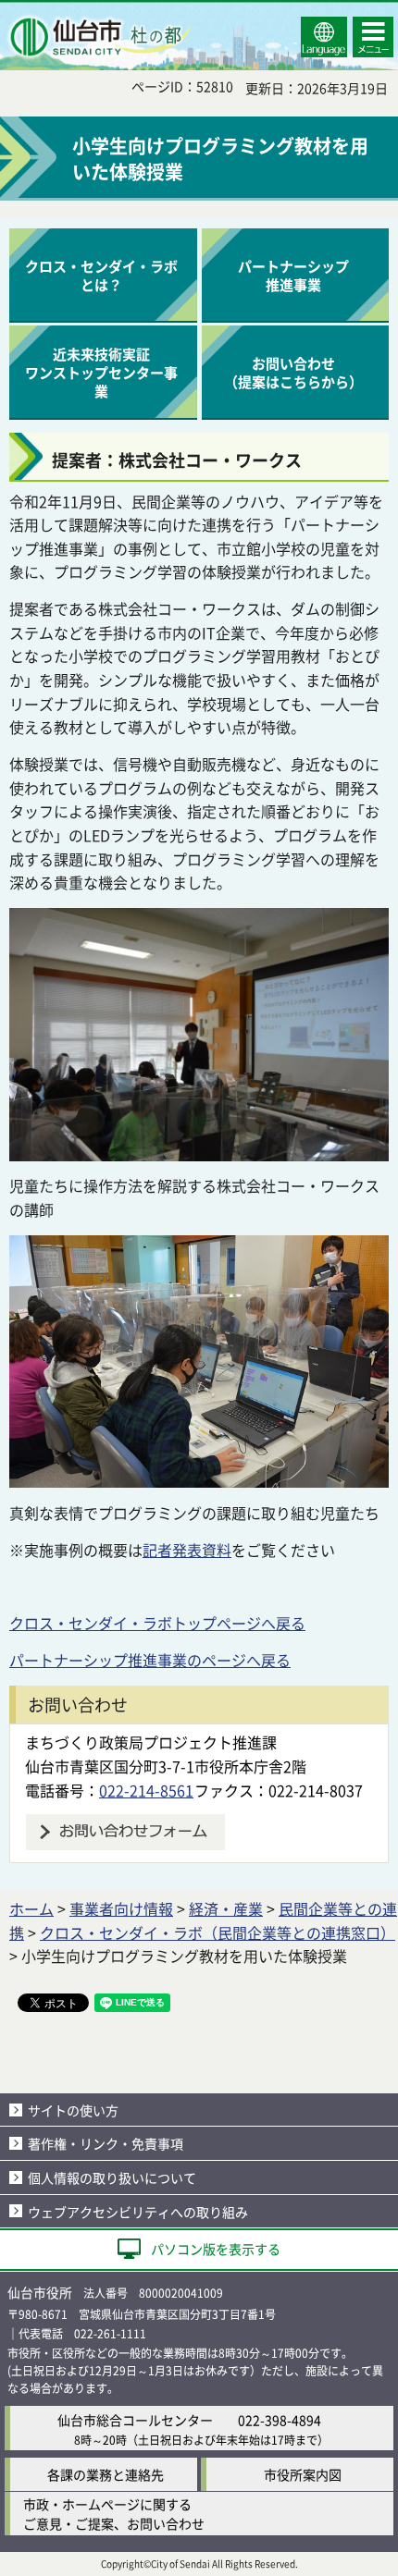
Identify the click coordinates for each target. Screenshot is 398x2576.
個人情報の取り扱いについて (112, 2177)
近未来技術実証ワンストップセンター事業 (101, 372)
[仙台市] (98, 37)
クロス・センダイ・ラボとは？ (101, 275)
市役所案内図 (303, 2474)
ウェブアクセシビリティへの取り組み (138, 2212)
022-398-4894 (280, 2420)
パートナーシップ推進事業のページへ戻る (150, 1660)
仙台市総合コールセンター (135, 2420)
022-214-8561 (146, 1790)
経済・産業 (226, 1908)
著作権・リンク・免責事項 (106, 2143)
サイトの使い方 (73, 2110)
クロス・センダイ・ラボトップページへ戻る (157, 1623)
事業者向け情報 (121, 1908)
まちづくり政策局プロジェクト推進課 (151, 1742)
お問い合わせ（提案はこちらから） (293, 372)
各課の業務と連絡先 (106, 2474)
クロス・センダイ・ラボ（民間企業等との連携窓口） (218, 1932)
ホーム (31, 1908)
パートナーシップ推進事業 (293, 275)
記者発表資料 (187, 1550)
